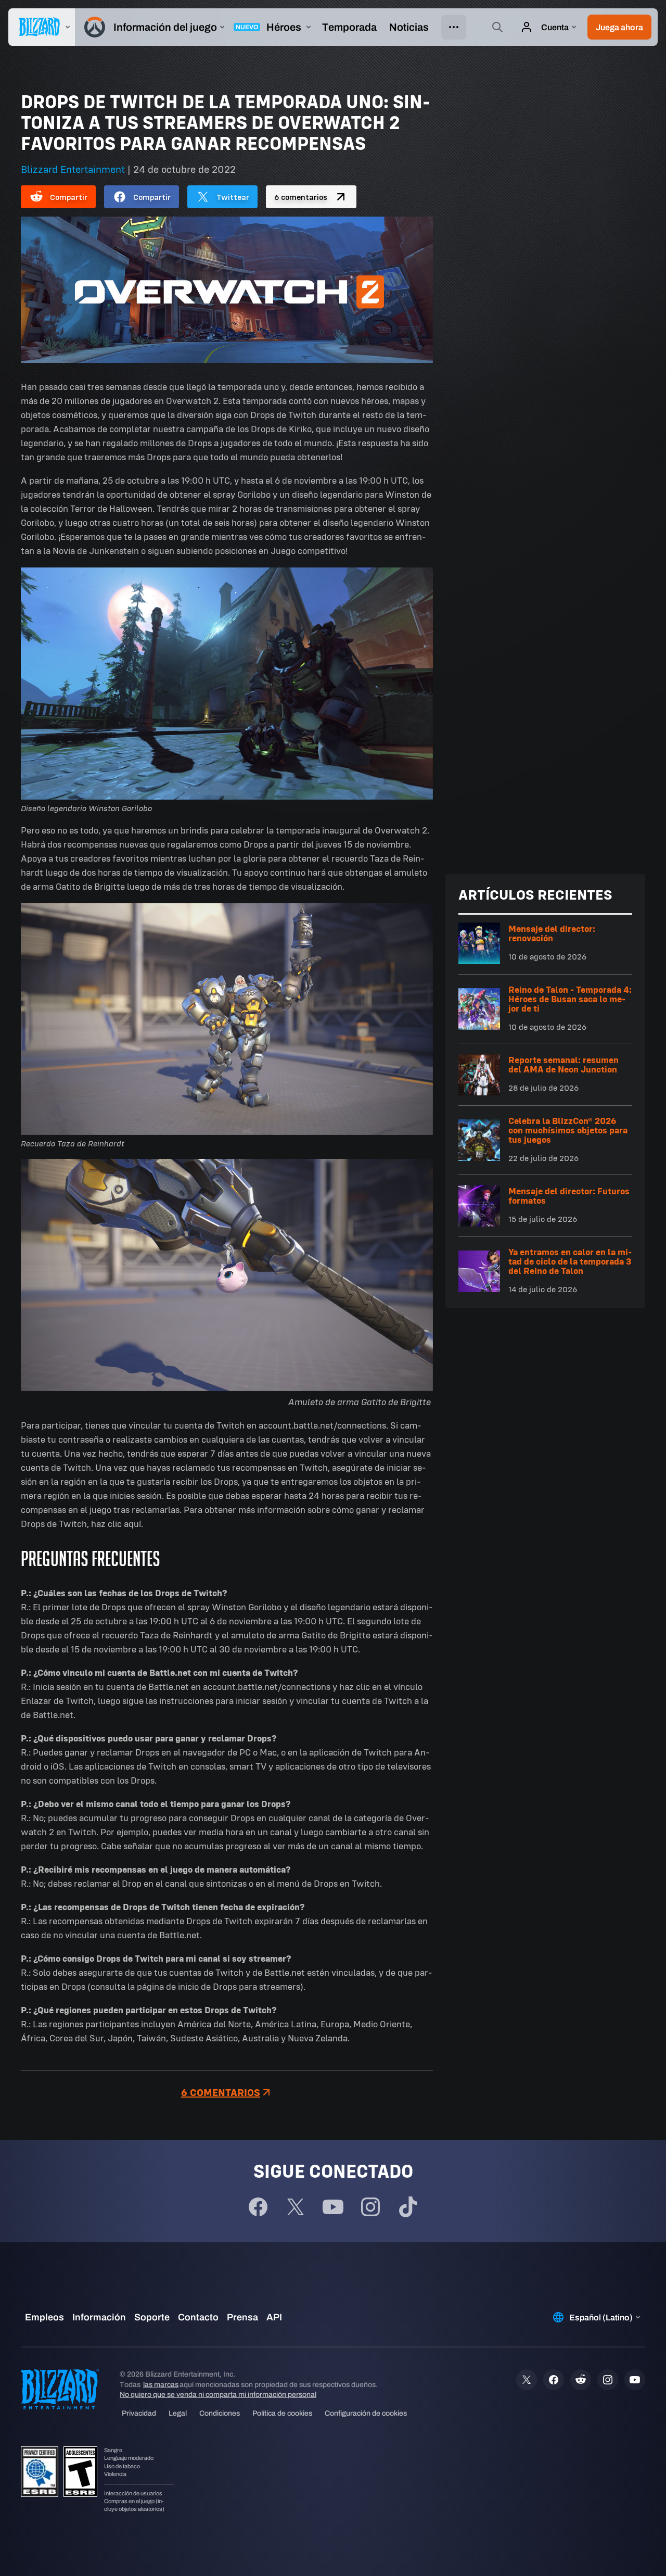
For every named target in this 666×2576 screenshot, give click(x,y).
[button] (619, 27)
